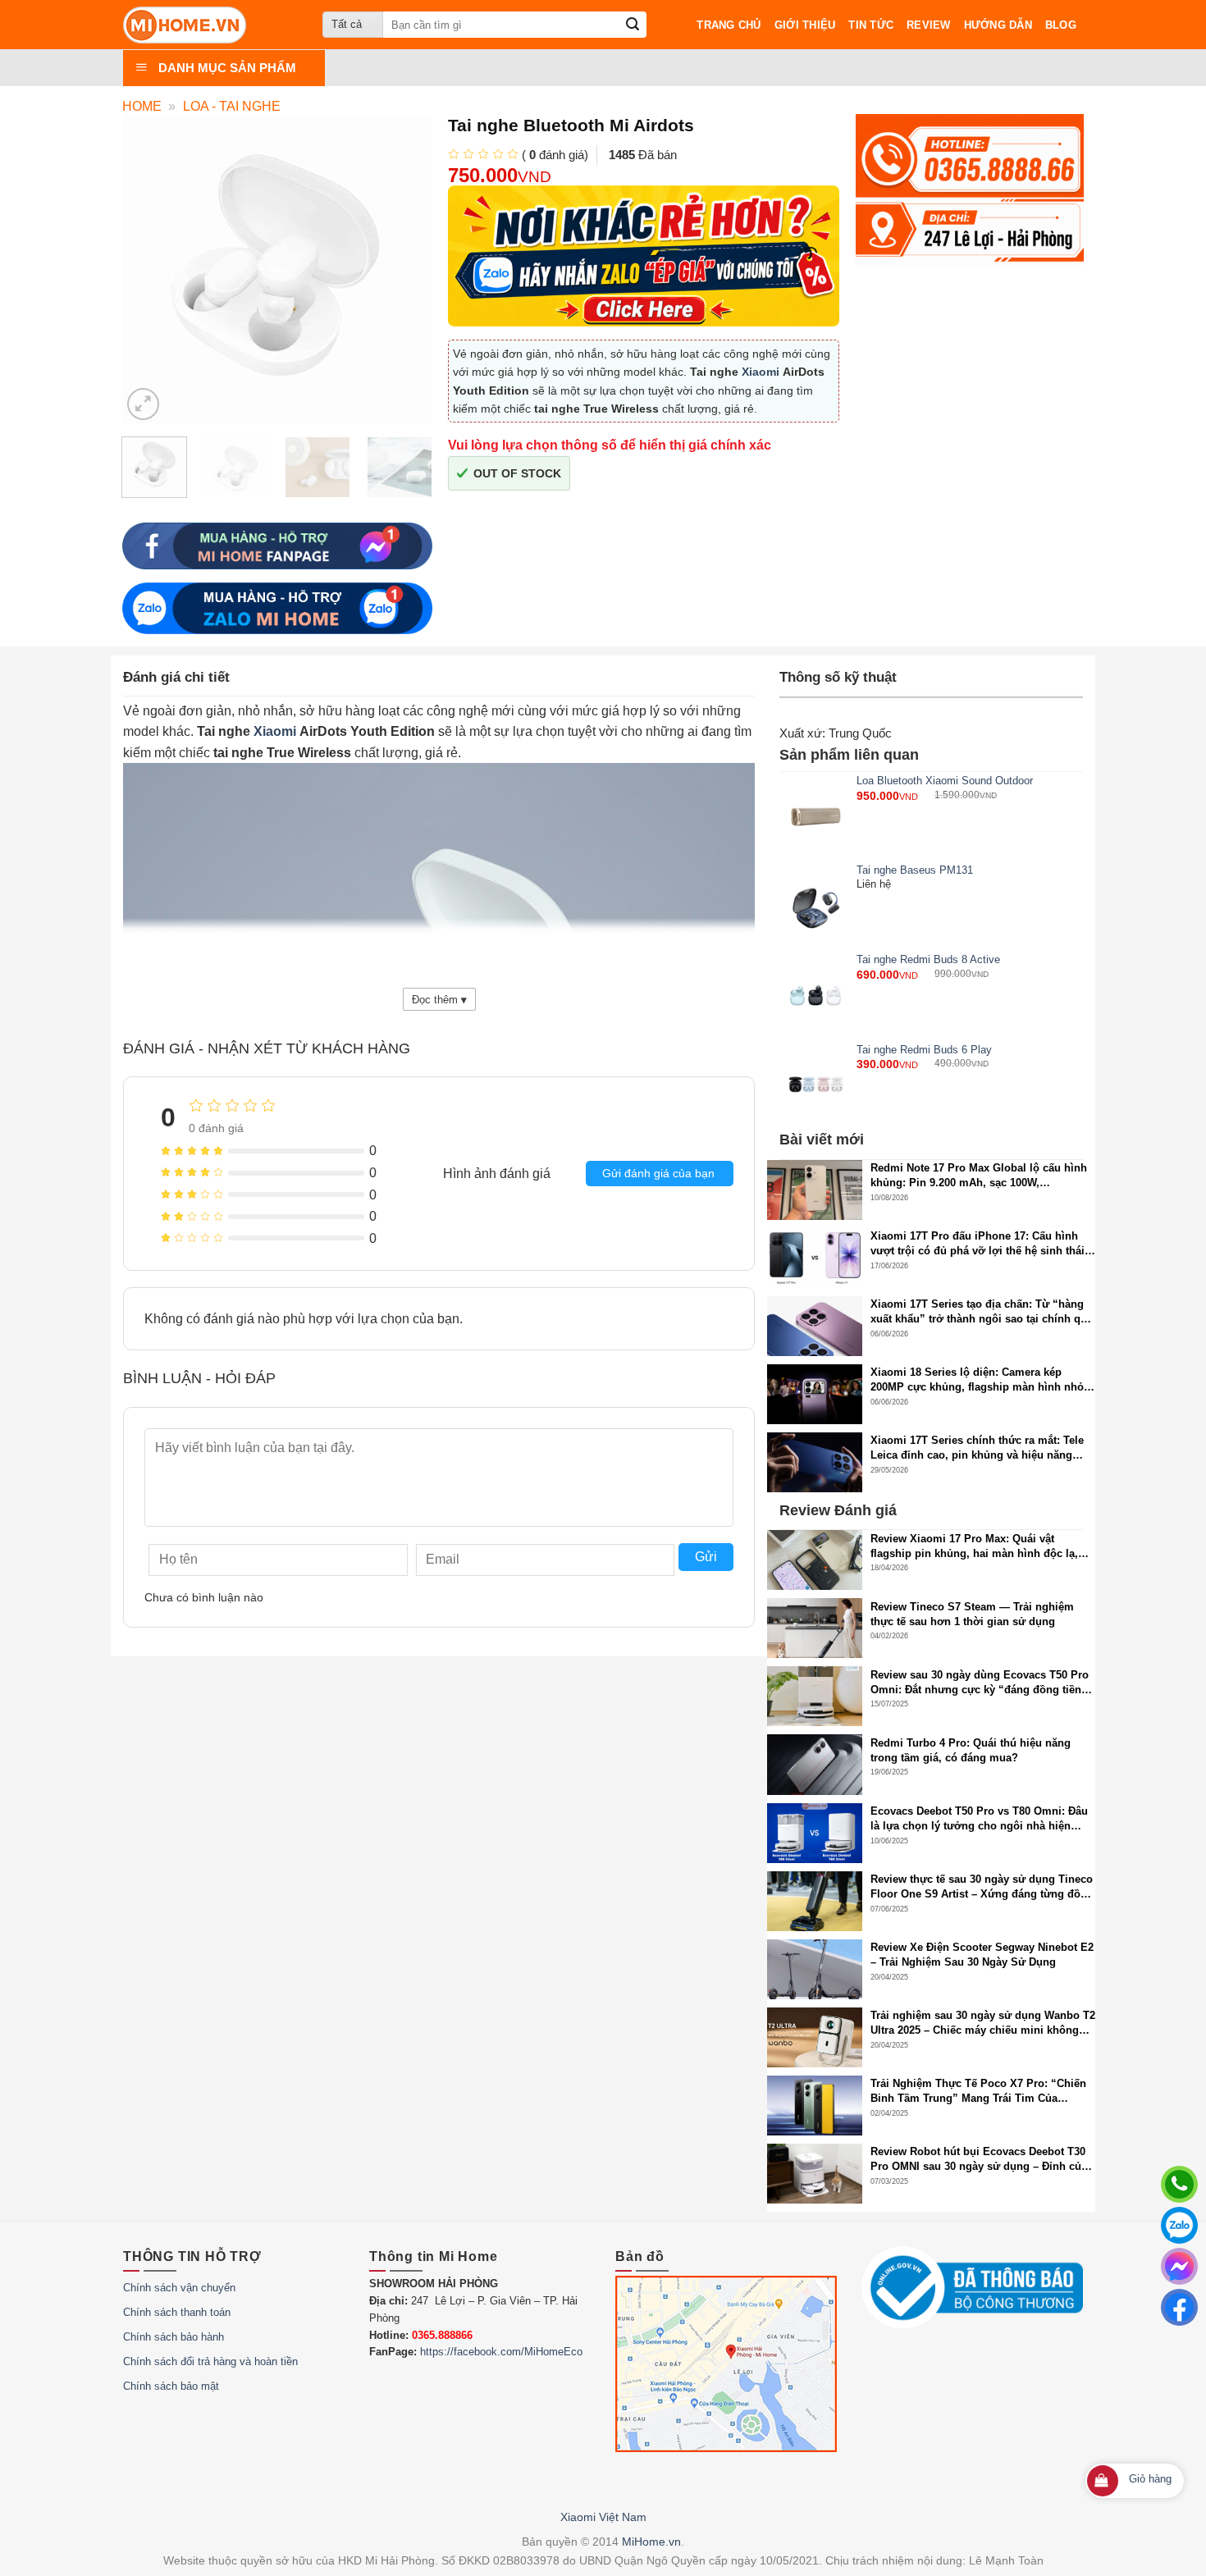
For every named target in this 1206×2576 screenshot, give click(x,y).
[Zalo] (1179, 2225)
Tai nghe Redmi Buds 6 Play (924, 1050)
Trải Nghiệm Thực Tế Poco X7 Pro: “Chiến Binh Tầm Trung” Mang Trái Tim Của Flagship (978, 2092)
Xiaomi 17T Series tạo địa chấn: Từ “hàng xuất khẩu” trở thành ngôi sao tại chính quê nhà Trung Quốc (982, 1312)
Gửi (706, 1557)
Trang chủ (729, 25)
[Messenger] (1179, 2266)
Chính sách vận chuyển (179, 2288)
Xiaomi (761, 372)
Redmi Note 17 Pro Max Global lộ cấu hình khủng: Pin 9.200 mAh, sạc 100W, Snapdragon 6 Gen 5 (979, 1176)
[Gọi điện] (1179, 2184)
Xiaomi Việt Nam (603, 2517)
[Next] (413, 477)
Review (929, 25)
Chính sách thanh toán (177, 2312)
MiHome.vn (651, 2542)
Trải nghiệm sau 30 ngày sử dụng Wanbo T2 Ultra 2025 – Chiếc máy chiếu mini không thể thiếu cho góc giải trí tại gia (983, 2023)
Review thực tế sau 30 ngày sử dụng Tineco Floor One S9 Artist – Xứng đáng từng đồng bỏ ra (982, 1887)
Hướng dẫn (998, 25)
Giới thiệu (805, 25)
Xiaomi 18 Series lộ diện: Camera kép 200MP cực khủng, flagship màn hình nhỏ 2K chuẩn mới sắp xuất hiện (977, 1380)
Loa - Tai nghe (232, 106)
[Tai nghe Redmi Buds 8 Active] (816, 996)
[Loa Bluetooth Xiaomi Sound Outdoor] (816, 817)
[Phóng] (143, 404)
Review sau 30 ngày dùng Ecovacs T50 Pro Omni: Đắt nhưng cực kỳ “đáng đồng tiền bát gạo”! (980, 1683)
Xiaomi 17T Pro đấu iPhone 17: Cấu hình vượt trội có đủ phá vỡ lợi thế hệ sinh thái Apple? (978, 1244)
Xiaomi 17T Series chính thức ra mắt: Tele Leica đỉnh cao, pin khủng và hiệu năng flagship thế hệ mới (977, 1448)
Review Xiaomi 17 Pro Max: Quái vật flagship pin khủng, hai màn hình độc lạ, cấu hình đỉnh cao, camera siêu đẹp (974, 1547)
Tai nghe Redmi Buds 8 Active (928, 959)
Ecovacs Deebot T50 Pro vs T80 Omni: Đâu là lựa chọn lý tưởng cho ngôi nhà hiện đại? (979, 1819)
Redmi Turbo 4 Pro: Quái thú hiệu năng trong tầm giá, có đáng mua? (971, 1750)
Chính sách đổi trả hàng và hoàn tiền (210, 2361)
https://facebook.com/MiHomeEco (501, 2352)
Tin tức (871, 25)
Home (142, 106)
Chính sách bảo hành (174, 2337)
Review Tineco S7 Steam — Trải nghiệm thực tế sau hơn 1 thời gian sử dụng (972, 1614)
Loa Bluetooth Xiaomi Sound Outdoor (945, 781)
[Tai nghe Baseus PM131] (816, 906)
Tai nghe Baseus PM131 (915, 870)
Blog (1061, 25)
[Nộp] (633, 25)
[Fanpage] (1179, 2307)
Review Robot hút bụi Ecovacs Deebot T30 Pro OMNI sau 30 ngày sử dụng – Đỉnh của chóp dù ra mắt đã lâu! (979, 2160)
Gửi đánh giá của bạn (658, 1173)
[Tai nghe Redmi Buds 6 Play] (816, 1085)
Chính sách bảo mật (171, 2386)
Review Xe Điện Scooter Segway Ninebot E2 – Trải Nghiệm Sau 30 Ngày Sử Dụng (982, 1955)
